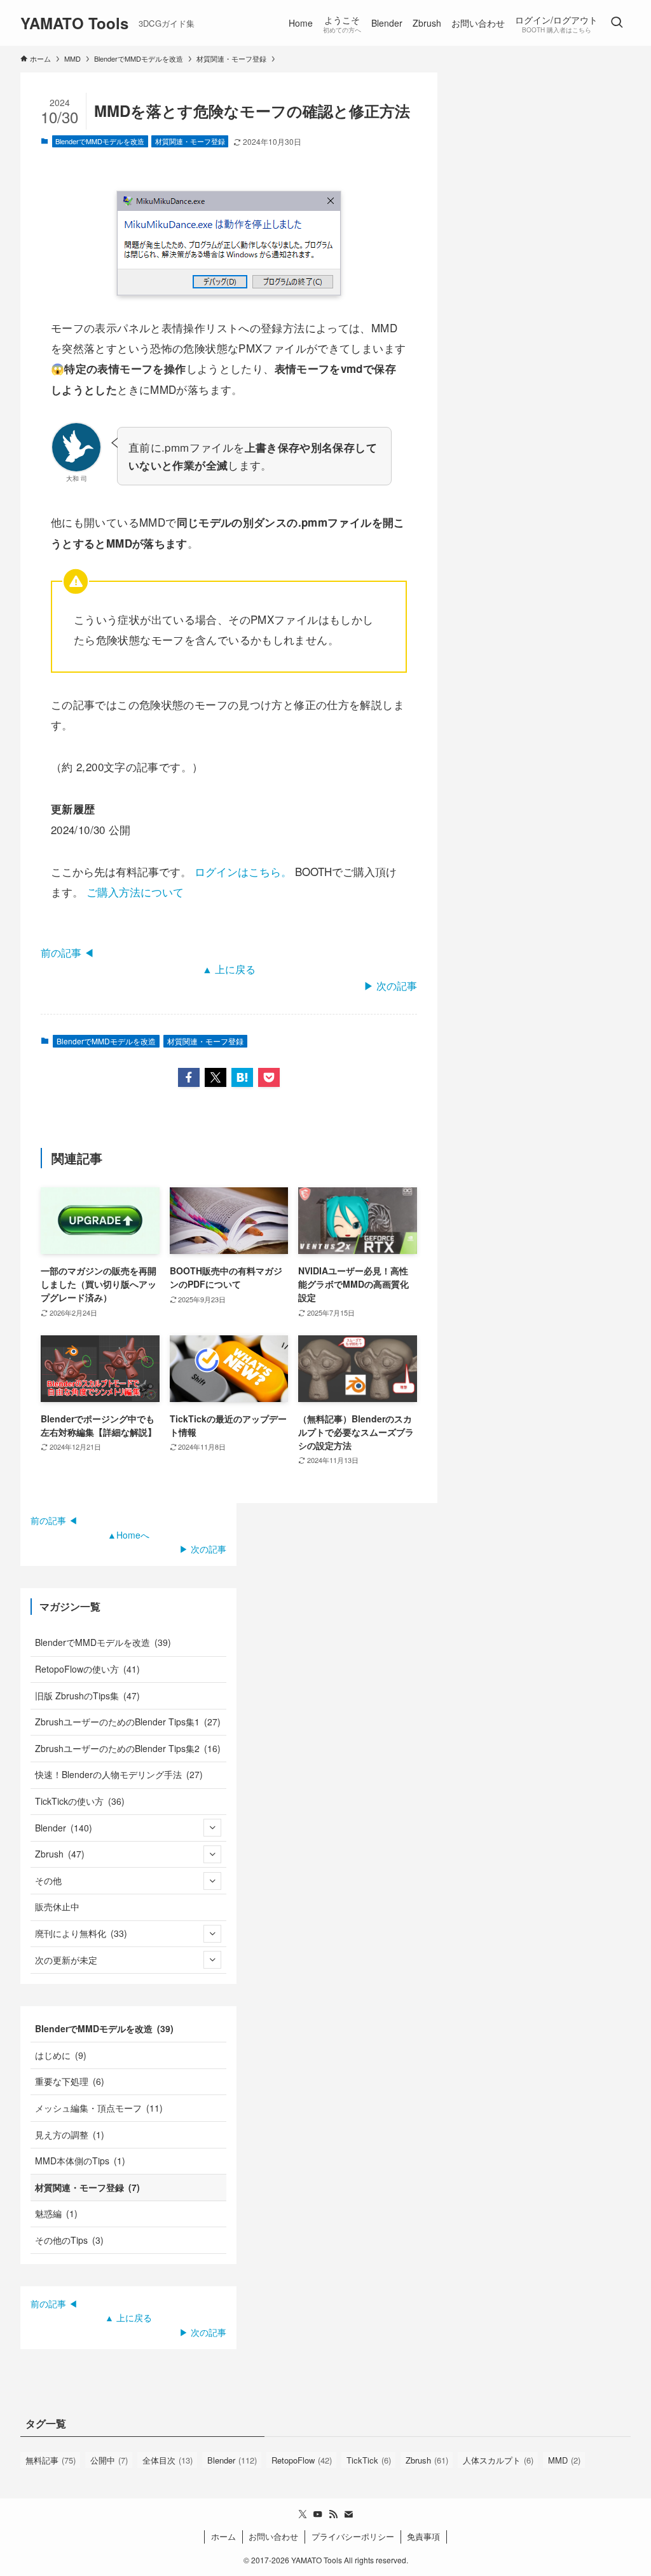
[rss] (333, 2514)
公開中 (109, 2460)
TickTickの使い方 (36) (80, 1801)
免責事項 (423, 2536)
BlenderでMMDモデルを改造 (100, 141)
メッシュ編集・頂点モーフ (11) (99, 2108)
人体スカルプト (498, 2460)
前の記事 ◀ (67, 953)
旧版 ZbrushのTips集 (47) (87, 1696)
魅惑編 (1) (56, 2213)
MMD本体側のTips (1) (80, 2161)
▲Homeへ (128, 1535)
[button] (189, 1077)
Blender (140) (64, 1828)
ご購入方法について (135, 892)
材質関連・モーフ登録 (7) (87, 2187)
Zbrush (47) (60, 1854)
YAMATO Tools (74, 23)
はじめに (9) (61, 2055)
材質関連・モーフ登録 (190, 141)
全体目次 (168, 2460)
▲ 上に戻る (229, 969)
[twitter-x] (303, 2514)
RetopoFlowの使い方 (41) (87, 1669)
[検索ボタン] (617, 23)
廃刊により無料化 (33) (81, 1933)
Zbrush (427, 2460)
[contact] (348, 2514)
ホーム (223, 2536)
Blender (232, 2460)
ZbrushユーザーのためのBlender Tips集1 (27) (128, 1722)
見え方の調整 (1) (70, 2134)
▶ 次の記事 (390, 986)
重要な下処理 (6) (70, 2081)
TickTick (369, 2460)
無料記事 (51, 2460)
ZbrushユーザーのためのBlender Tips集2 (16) (128, 1748)
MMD (564, 2460)
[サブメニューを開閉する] (212, 1828)
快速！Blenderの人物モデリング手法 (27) (119, 1774)
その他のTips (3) (69, 2240)
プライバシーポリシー (353, 2536)
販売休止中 (57, 1906)
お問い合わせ (273, 2536)
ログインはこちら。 (243, 871)
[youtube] (318, 2514)
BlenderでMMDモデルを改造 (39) (103, 1642)
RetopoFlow (302, 2460)
